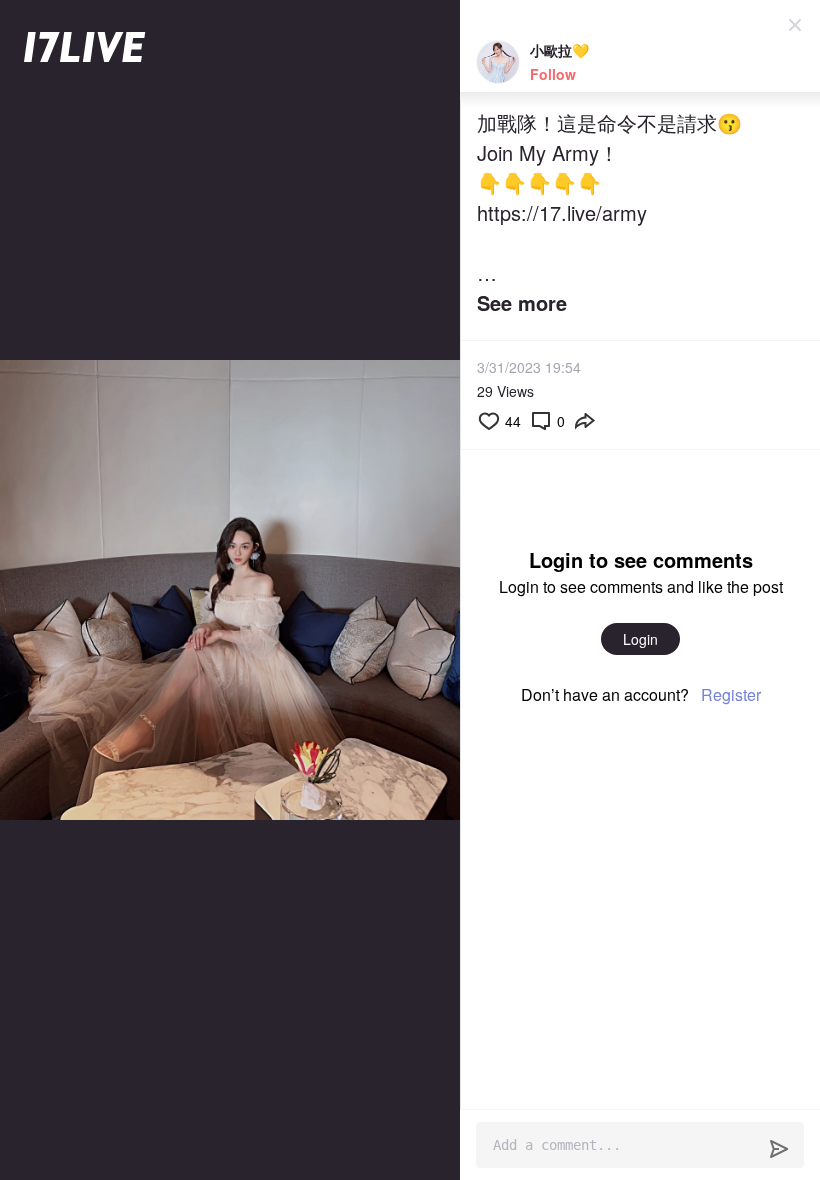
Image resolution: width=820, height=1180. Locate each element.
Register (731, 694)
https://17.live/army (562, 212)
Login (640, 639)
